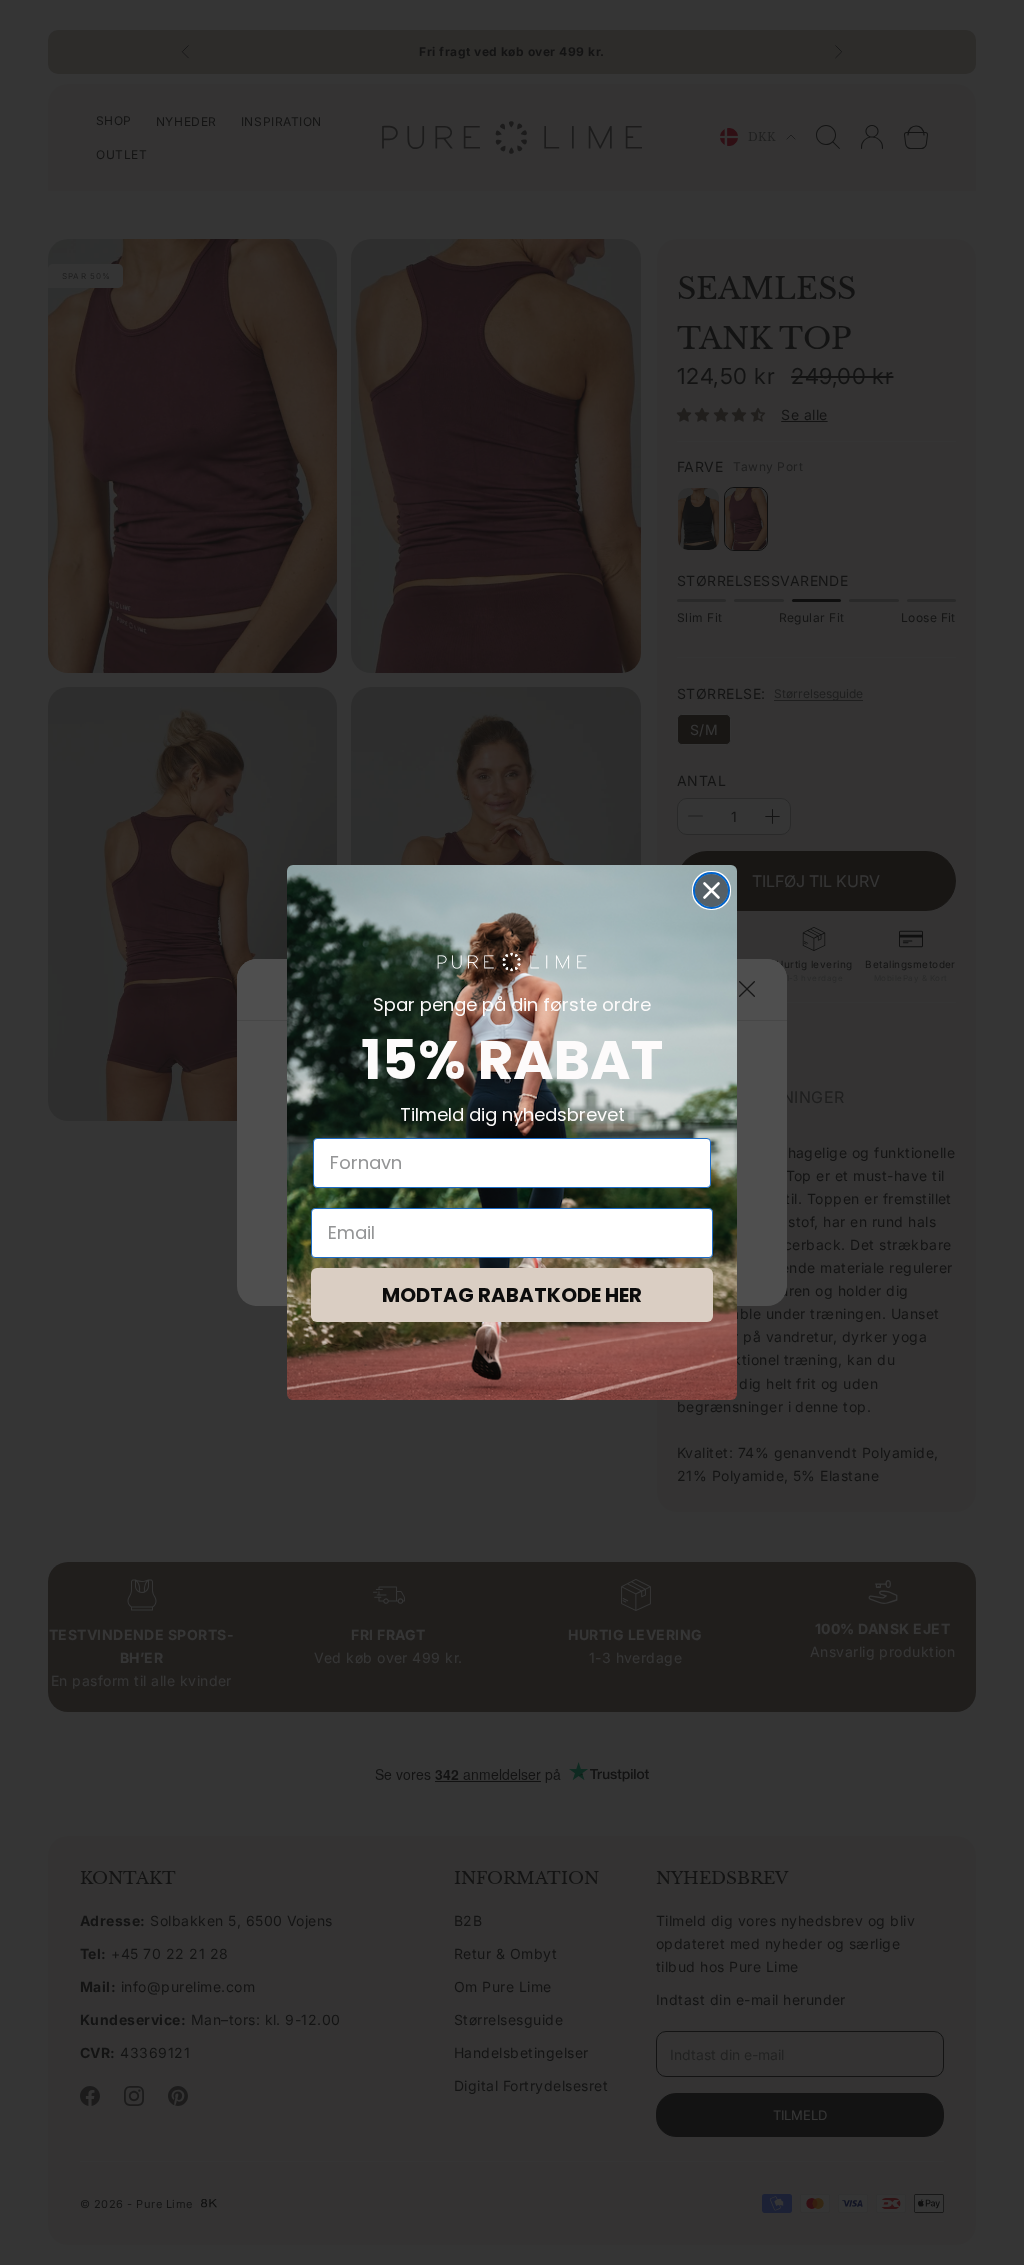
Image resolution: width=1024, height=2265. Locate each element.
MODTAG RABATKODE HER (512, 1295)
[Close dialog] (711, 890)
